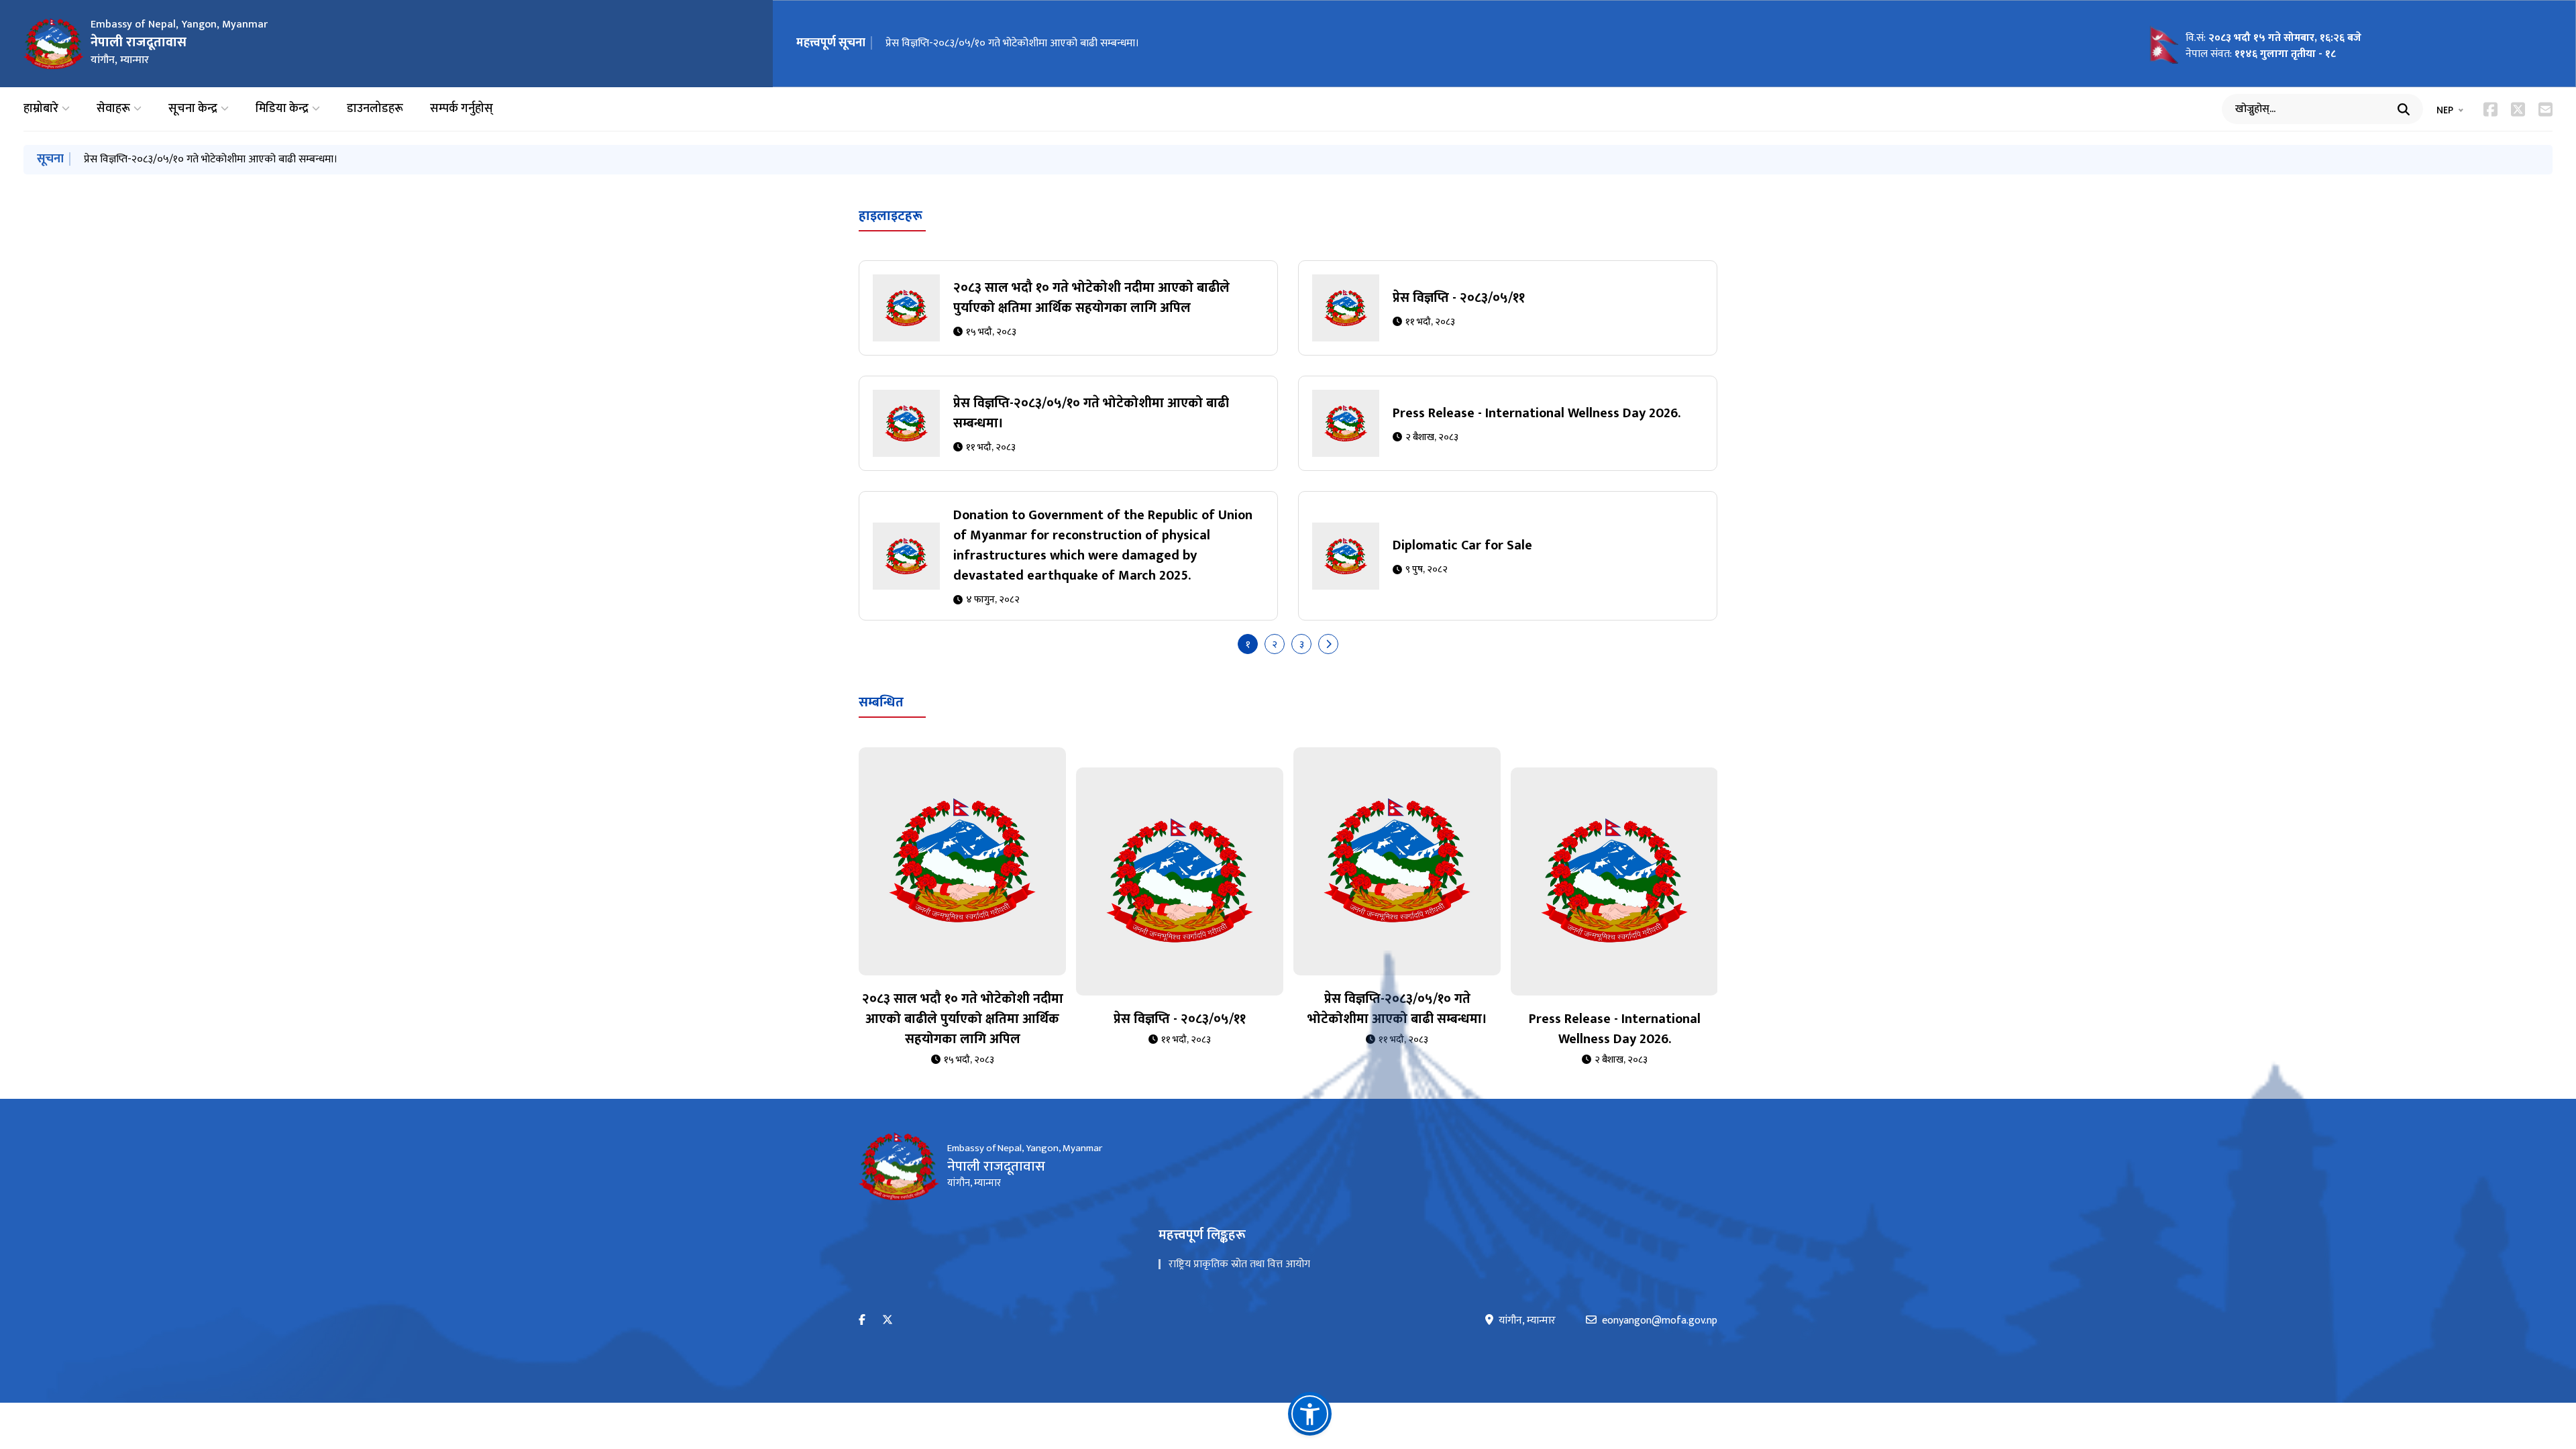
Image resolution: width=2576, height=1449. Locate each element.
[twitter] (888, 1321)
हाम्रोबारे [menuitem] (41, 109)
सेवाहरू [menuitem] (113, 109)
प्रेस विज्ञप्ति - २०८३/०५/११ (1459, 298)
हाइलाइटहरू (891, 216)
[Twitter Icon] (2518, 109)
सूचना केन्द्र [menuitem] (193, 109)
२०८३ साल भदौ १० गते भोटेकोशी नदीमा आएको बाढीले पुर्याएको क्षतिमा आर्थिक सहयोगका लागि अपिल (1091, 298)
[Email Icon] (2545, 109)
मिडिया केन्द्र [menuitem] (282, 109)
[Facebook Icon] (2490, 109)
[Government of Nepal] (54, 44)
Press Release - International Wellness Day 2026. (1537, 413)
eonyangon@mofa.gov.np (1660, 1321)
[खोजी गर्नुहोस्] (2404, 109)
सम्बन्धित (881, 702)
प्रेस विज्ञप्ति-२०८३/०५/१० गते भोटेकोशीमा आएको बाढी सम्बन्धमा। (1012, 43)
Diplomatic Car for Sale (1462, 545)
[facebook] (862, 1321)
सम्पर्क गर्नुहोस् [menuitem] (462, 109)
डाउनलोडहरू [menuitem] (375, 109)
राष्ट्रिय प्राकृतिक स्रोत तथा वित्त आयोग (1239, 1264)
